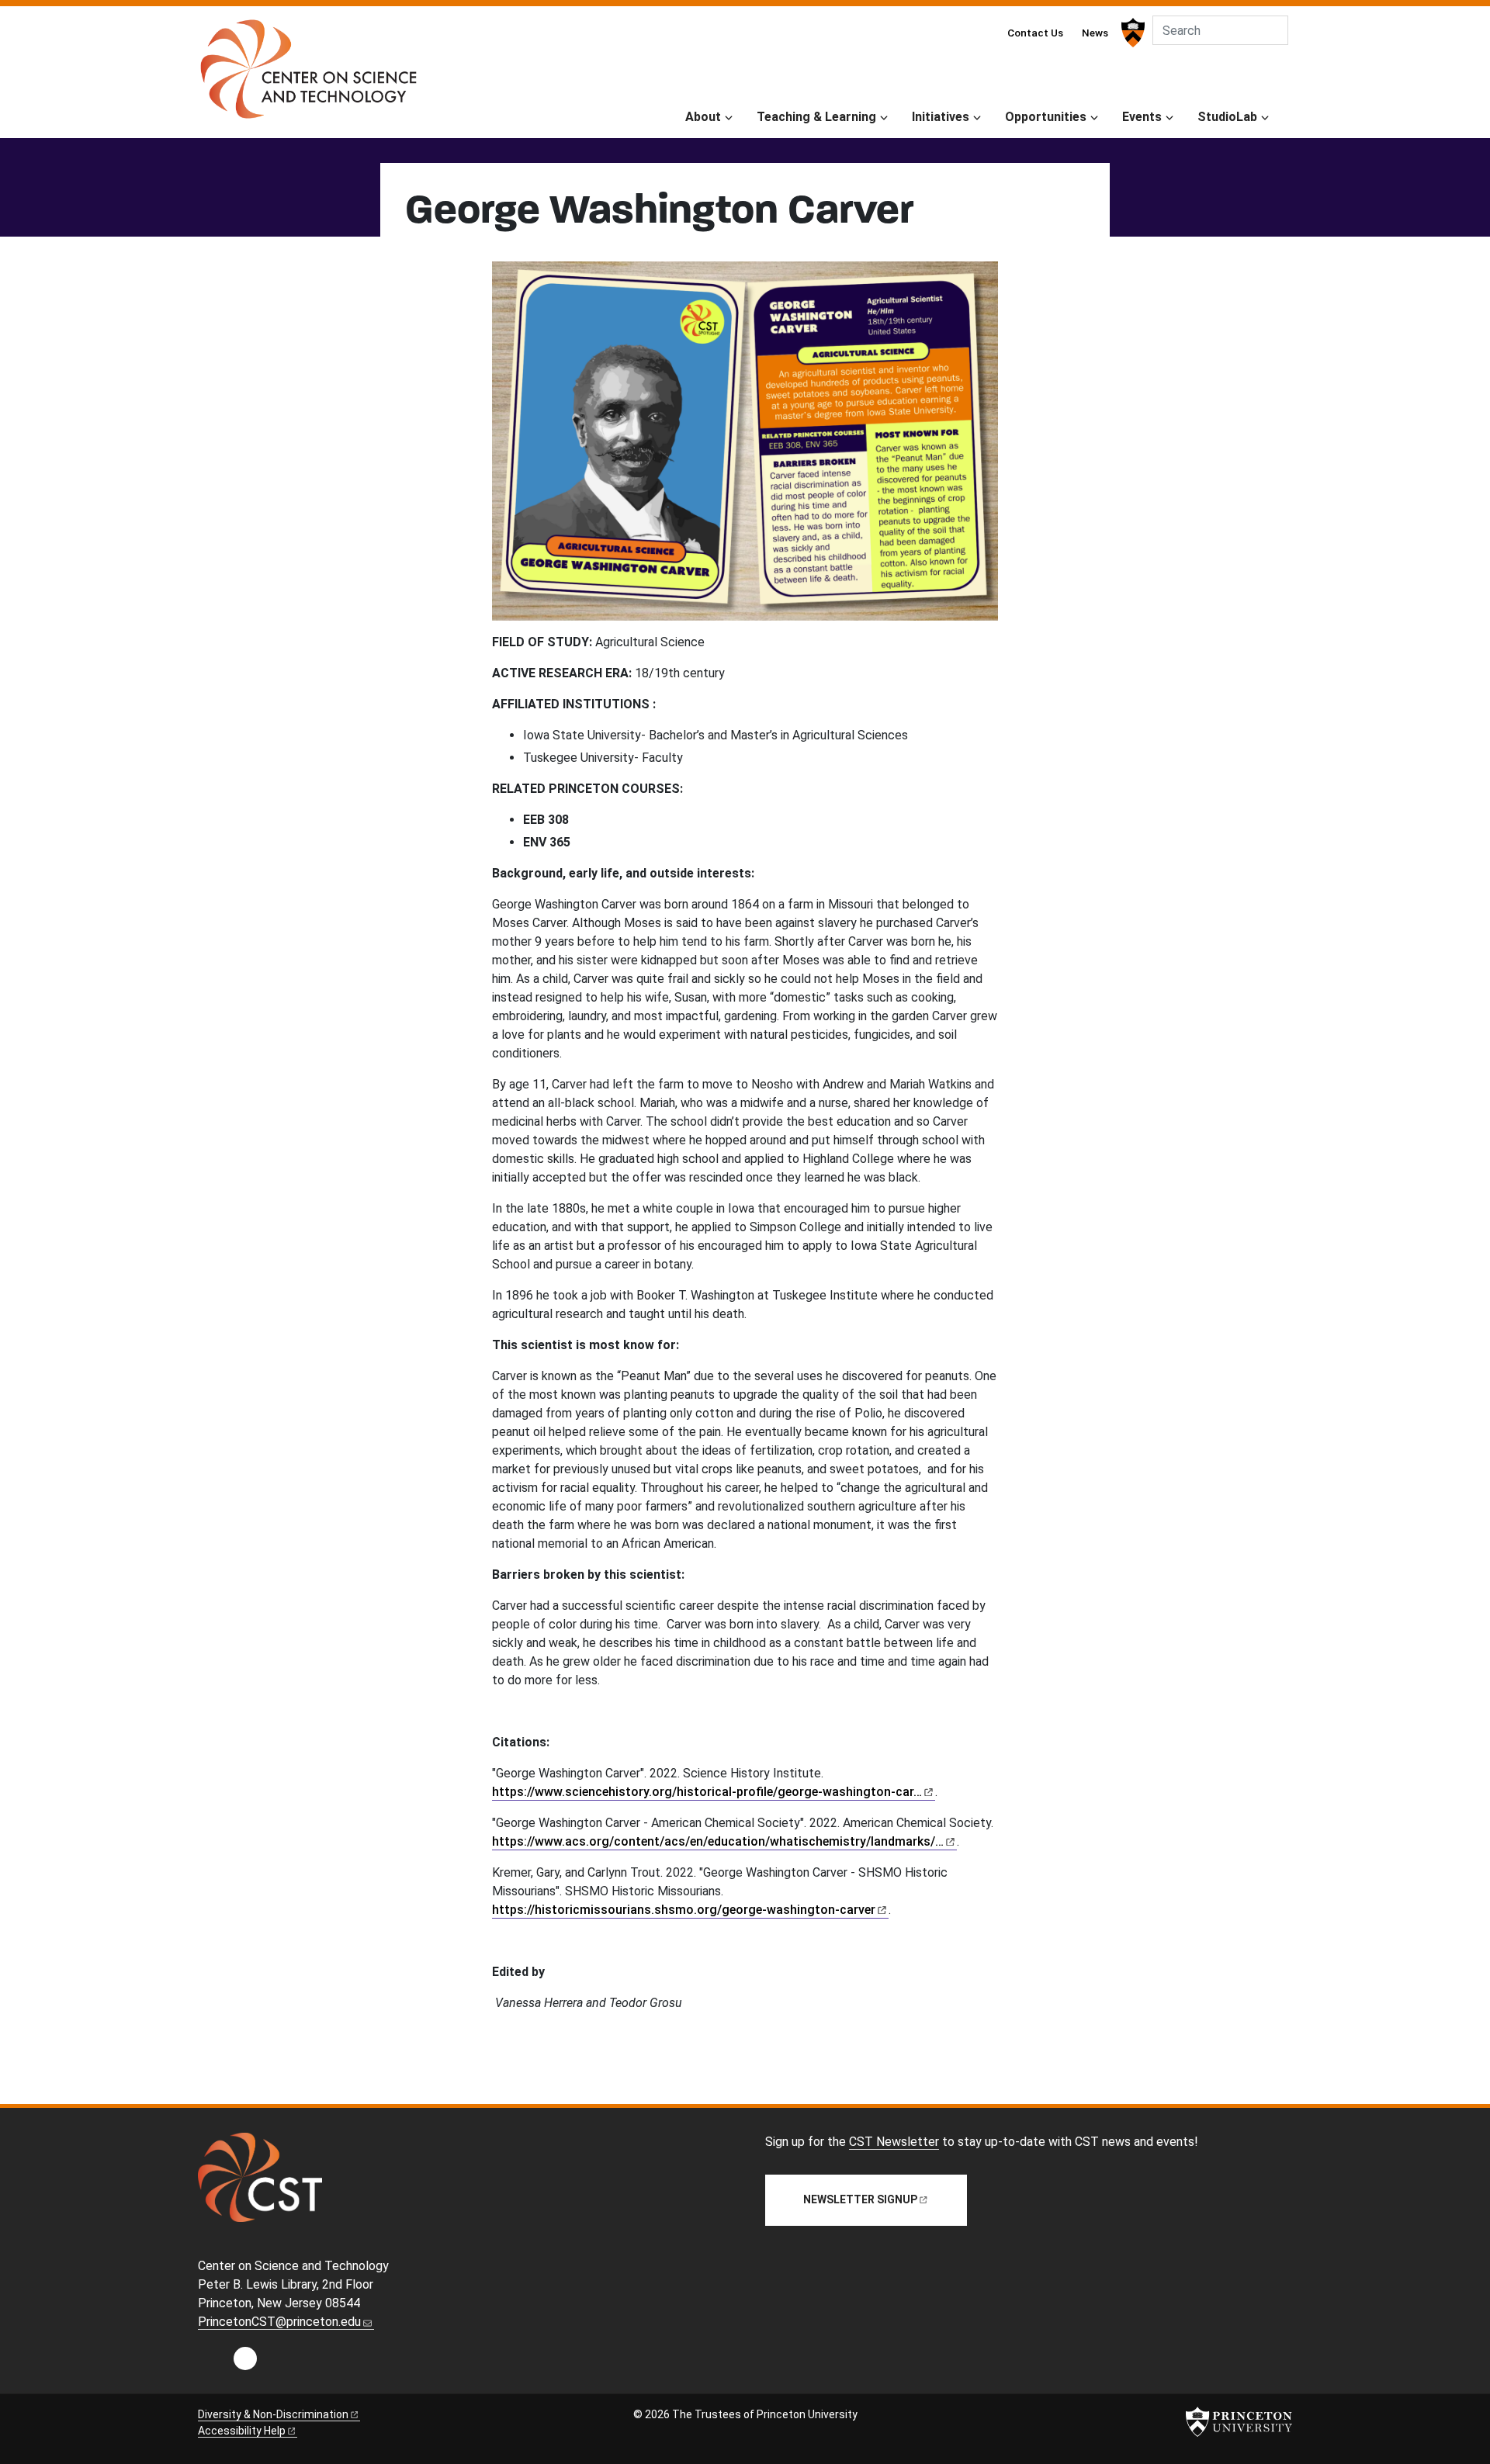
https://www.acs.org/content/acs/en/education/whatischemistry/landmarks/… (718, 1841)
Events (1142, 117)
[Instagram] (212, 2363)
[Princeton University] (1131, 33)
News (1095, 33)
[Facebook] (245, 2363)
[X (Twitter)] (278, 2363)
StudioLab (1227, 117)
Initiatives (941, 117)
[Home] (308, 75)
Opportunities (1046, 117)
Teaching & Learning (816, 117)
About (703, 117)
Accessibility (242, 2431)
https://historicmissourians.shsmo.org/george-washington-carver (684, 1910)
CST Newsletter (894, 2142)
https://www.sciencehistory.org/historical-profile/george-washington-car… (707, 1792)
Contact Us (1035, 33)
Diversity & (273, 2414)
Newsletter (860, 2199)
